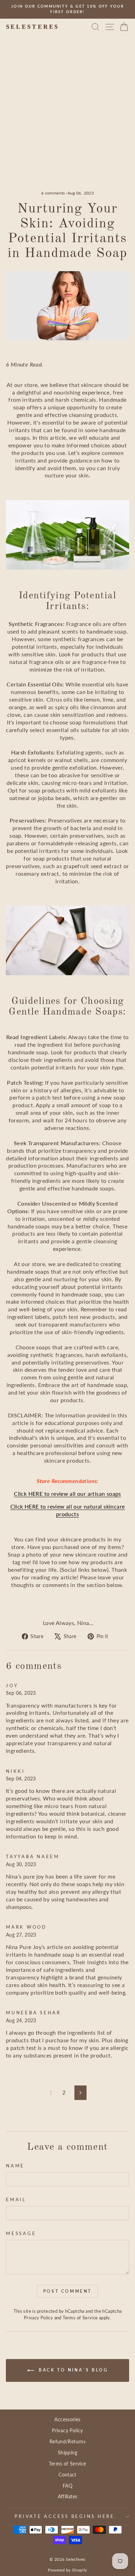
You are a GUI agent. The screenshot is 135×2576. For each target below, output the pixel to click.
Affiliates (68, 2496)
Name (15, 2166)
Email (16, 2200)
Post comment (67, 2291)
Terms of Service (80, 2318)
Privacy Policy (38, 2318)
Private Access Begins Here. (66, 2516)
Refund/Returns (67, 2441)
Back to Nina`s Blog (73, 2370)
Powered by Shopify (67, 2570)
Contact (67, 2475)
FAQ (67, 2486)
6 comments (54, 193)
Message (21, 2233)
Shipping (67, 2453)
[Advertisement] (67, 120)
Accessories (67, 2419)
